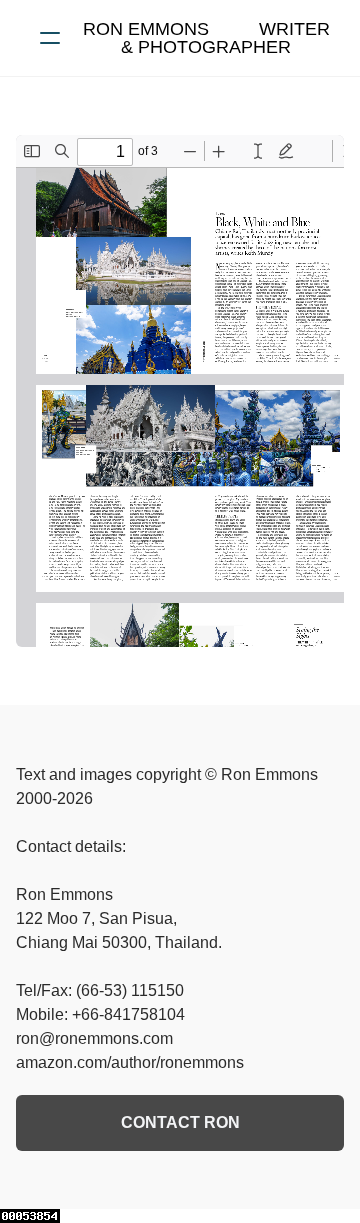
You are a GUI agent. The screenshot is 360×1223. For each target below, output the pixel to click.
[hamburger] (50, 38)
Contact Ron (180, 1122)
